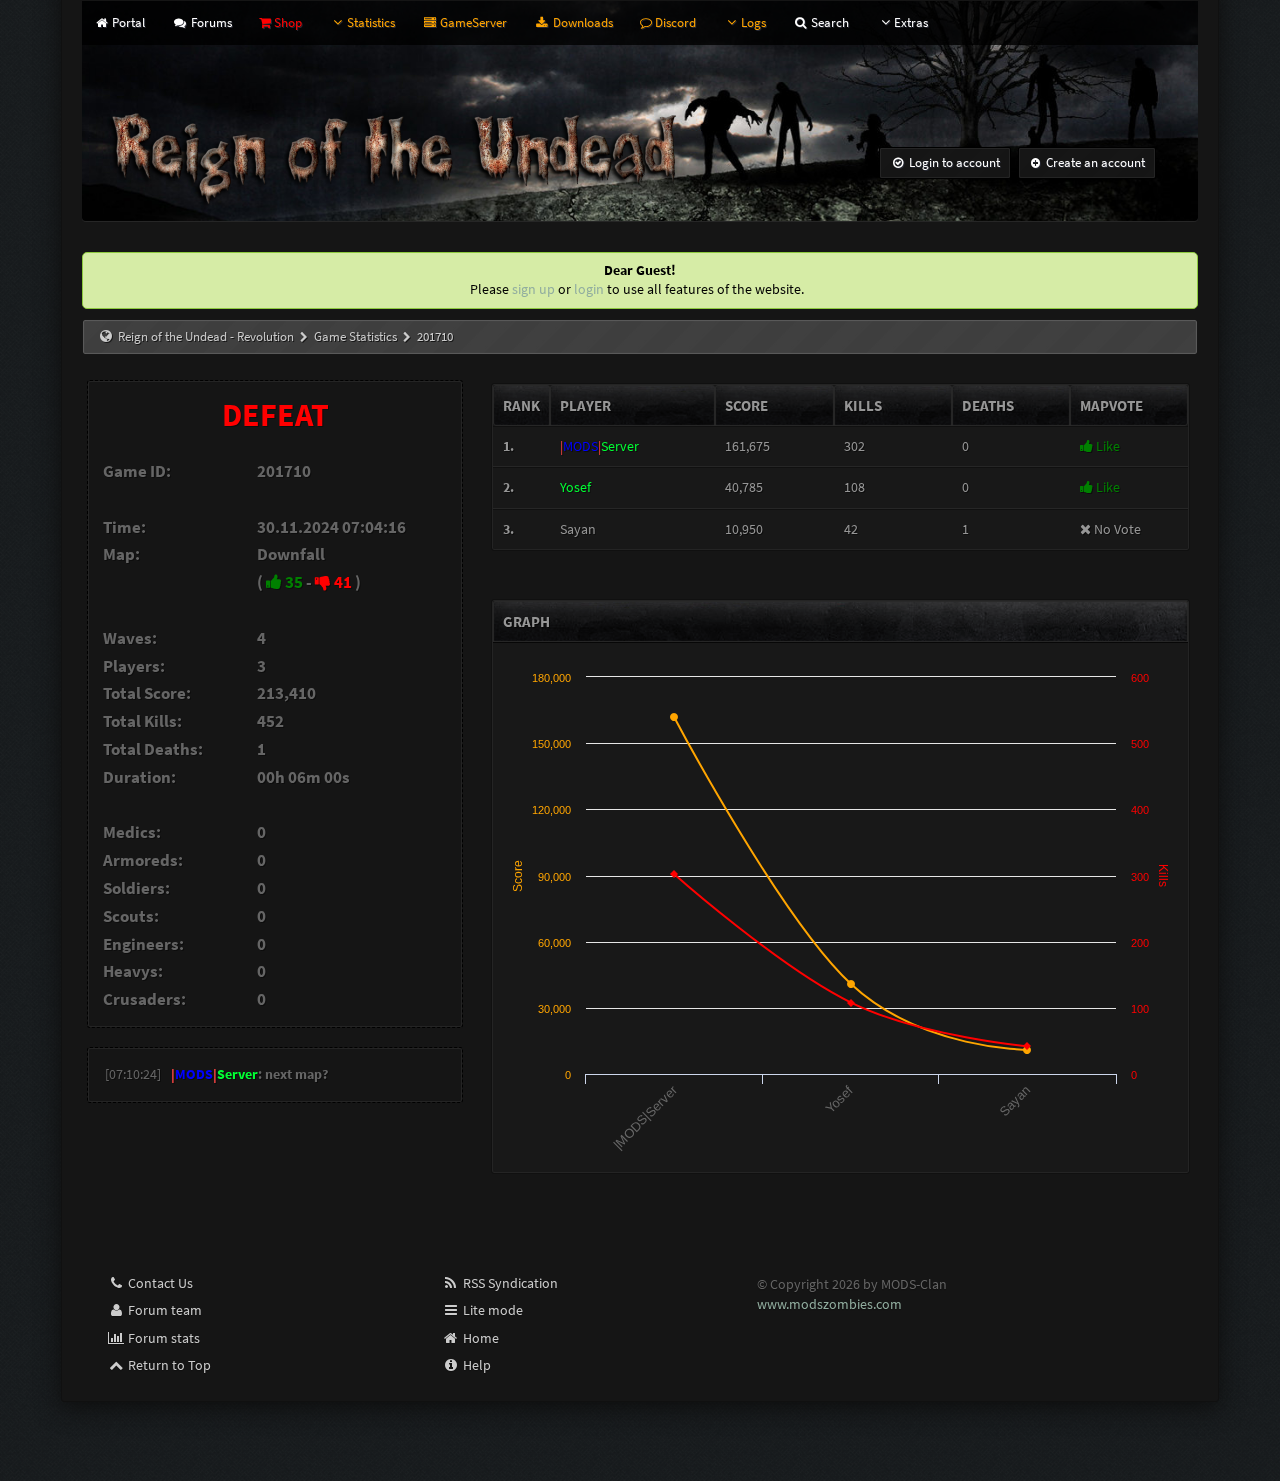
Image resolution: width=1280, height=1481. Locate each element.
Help (475, 1365)
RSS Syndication (509, 1283)
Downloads (581, 22)
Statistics (371, 22)
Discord (674, 22)
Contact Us (159, 1283)
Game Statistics (355, 336)
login (589, 289)
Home (479, 1338)
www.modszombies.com (829, 1304)
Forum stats (162, 1338)
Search (828, 22)
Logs (753, 22)
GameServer (472, 22)
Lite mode (491, 1310)
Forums (209, 22)
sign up (533, 289)
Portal (127, 22)
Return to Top (168, 1365)
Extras (911, 22)
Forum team (163, 1310)
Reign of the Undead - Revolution (206, 336)
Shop (286, 22)
